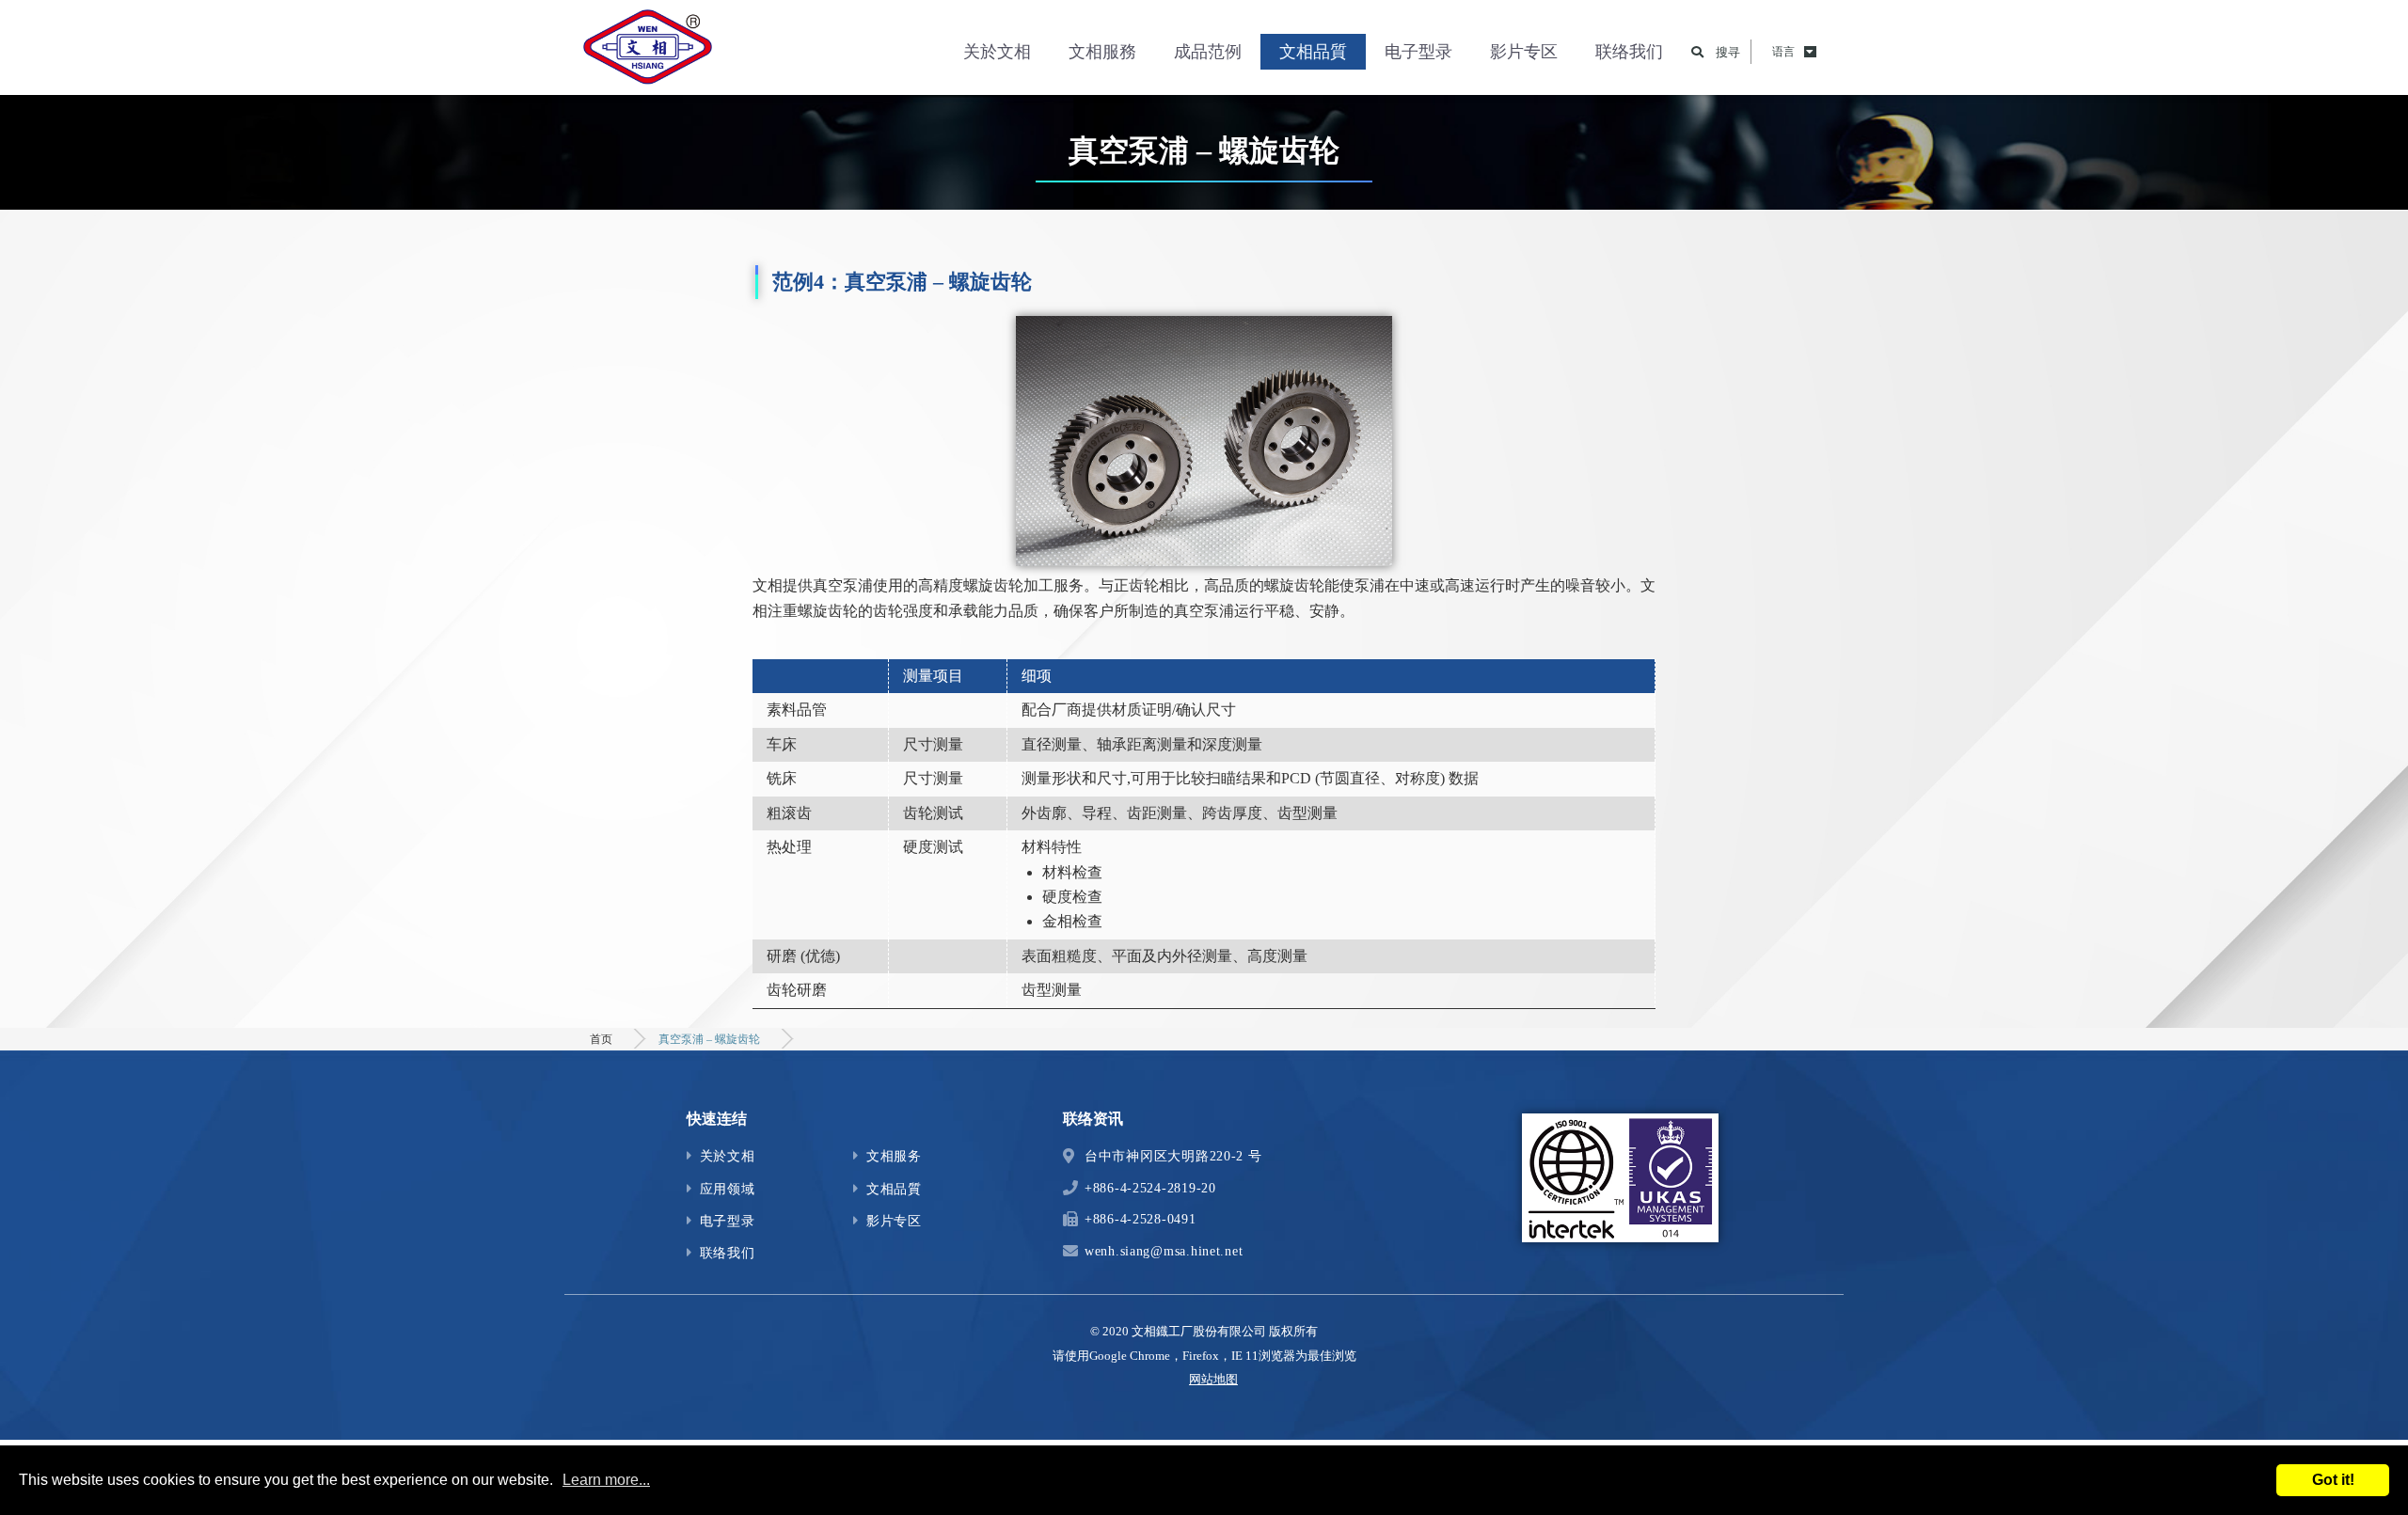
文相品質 (1313, 52)
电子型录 (1418, 52)
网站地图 (1213, 1379)
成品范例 (1208, 52)
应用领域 (728, 1189)
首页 (601, 1039)
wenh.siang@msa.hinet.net (1164, 1251)
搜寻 (1728, 52)
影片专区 (1524, 52)
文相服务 (894, 1156)
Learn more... (606, 1480)
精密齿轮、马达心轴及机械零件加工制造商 (649, 52)
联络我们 (1629, 52)
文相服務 (1102, 52)
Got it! (2333, 1480)
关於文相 (997, 52)
